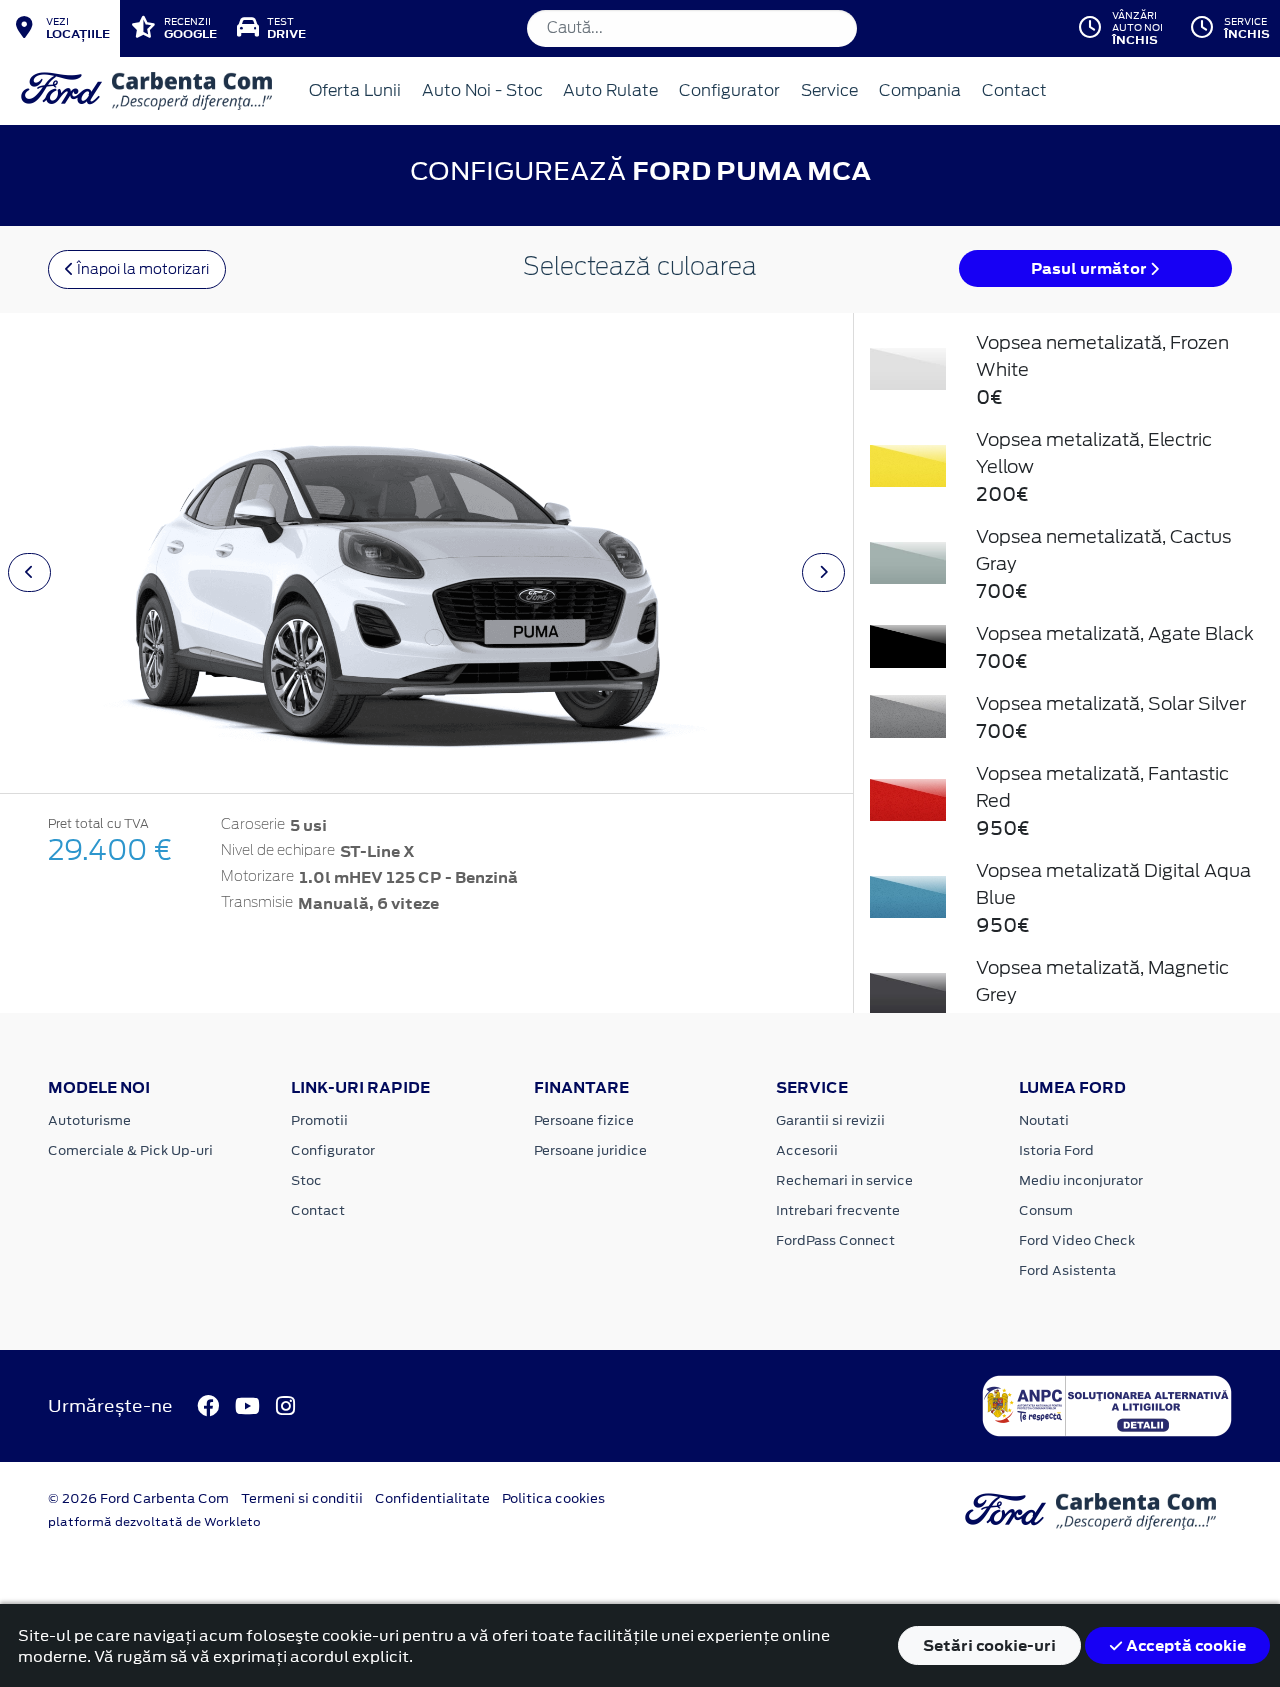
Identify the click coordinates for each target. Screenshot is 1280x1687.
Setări (989, 1645)
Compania (920, 90)
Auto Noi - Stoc (482, 90)
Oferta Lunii (355, 90)
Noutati (1044, 1120)
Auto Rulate (610, 90)
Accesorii (807, 1150)
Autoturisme (89, 1120)
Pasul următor (1090, 268)
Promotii (319, 1120)
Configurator (729, 90)
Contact (1014, 90)
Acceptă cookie (1184, 1645)
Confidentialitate (432, 1498)
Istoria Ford (1056, 1150)
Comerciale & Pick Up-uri (130, 1150)
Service (829, 90)
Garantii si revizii (830, 1120)
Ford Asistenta (1067, 1270)
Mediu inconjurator (1081, 1180)
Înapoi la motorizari (141, 269)
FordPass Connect (835, 1240)
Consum (1046, 1210)
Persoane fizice (584, 1120)
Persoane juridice (590, 1150)
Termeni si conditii (302, 1498)
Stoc (306, 1180)
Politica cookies (553, 1498)
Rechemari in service (844, 1180)
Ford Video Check (1077, 1240)
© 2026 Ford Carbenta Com (138, 1498)
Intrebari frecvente (838, 1210)
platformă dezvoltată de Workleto (154, 1522)
